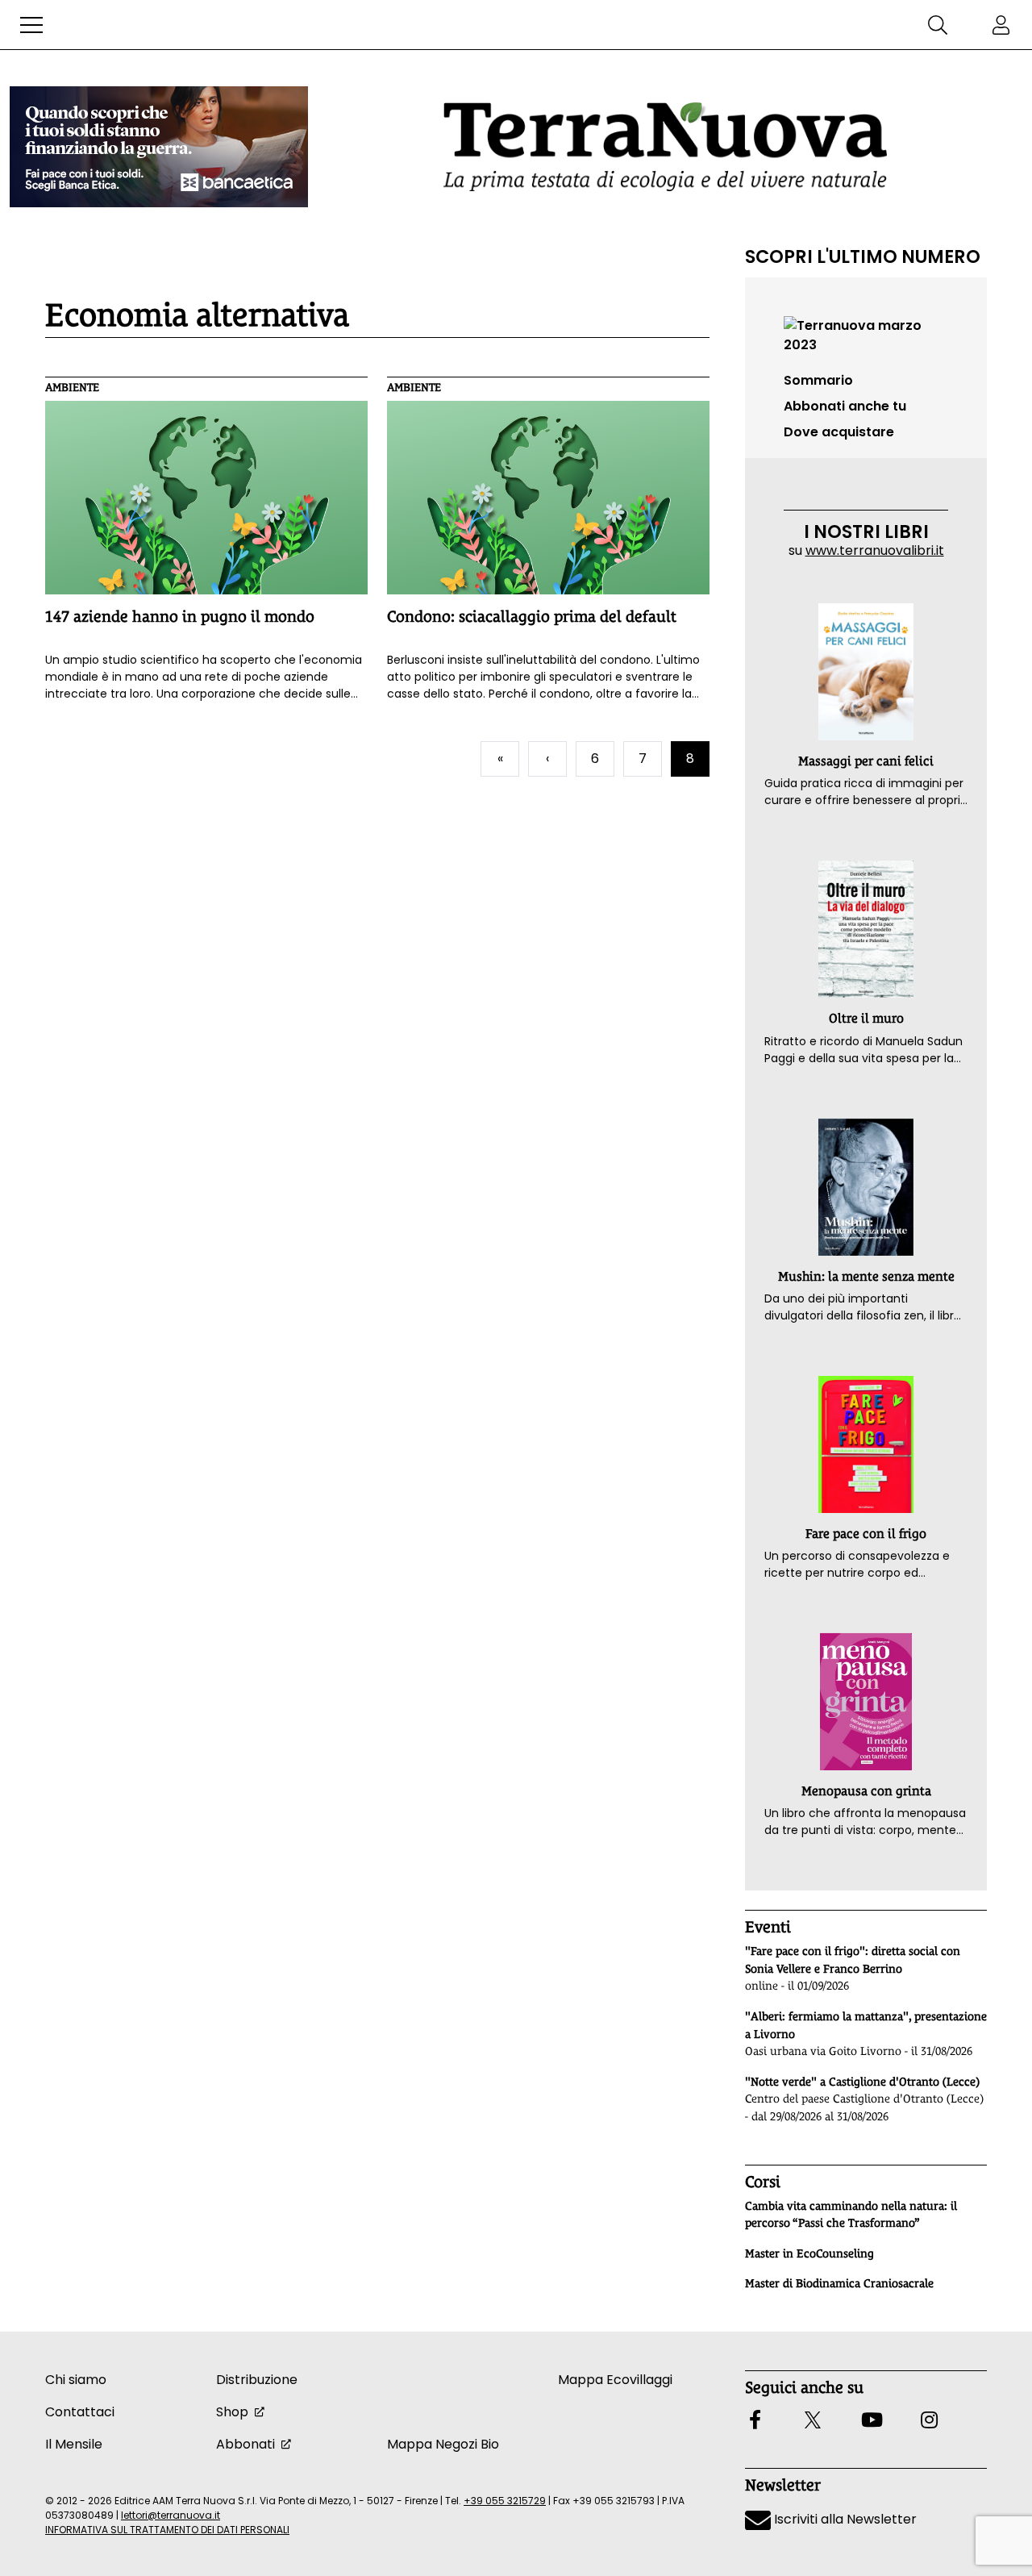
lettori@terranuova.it (171, 2515)
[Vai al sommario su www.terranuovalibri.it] (866, 334)
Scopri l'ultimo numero (863, 256)
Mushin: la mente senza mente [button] (866, 1276)
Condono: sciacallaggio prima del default (532, 616)
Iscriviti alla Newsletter (844, 2519)
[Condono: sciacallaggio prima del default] (548, 498)
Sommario (818, 380)
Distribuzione (257, 2380)
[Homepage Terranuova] (665, 146)
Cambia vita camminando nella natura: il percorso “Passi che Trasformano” (851, 2215)
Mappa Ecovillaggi (615, 2380)
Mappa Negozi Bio (443, 2444)
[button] (31, 25)
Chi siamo (76, 2380)
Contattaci (80, 2412)
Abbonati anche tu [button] (845, 406)
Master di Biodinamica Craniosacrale (839, 2283)
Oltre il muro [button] (866, 1018)
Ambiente (72, 387)
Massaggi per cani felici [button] (866, 761)
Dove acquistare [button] (839, 432)
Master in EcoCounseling (809, 2253)
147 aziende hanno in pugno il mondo (180, 616)
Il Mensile (74, 2444)
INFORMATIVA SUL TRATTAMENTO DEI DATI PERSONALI (167, 2530)
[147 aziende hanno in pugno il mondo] (206, 498)
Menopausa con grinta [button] (866, 1791)
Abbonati (246, 2444)
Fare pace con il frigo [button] (866, 1534)
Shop (232, 2412)
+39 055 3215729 (505, 2501)
